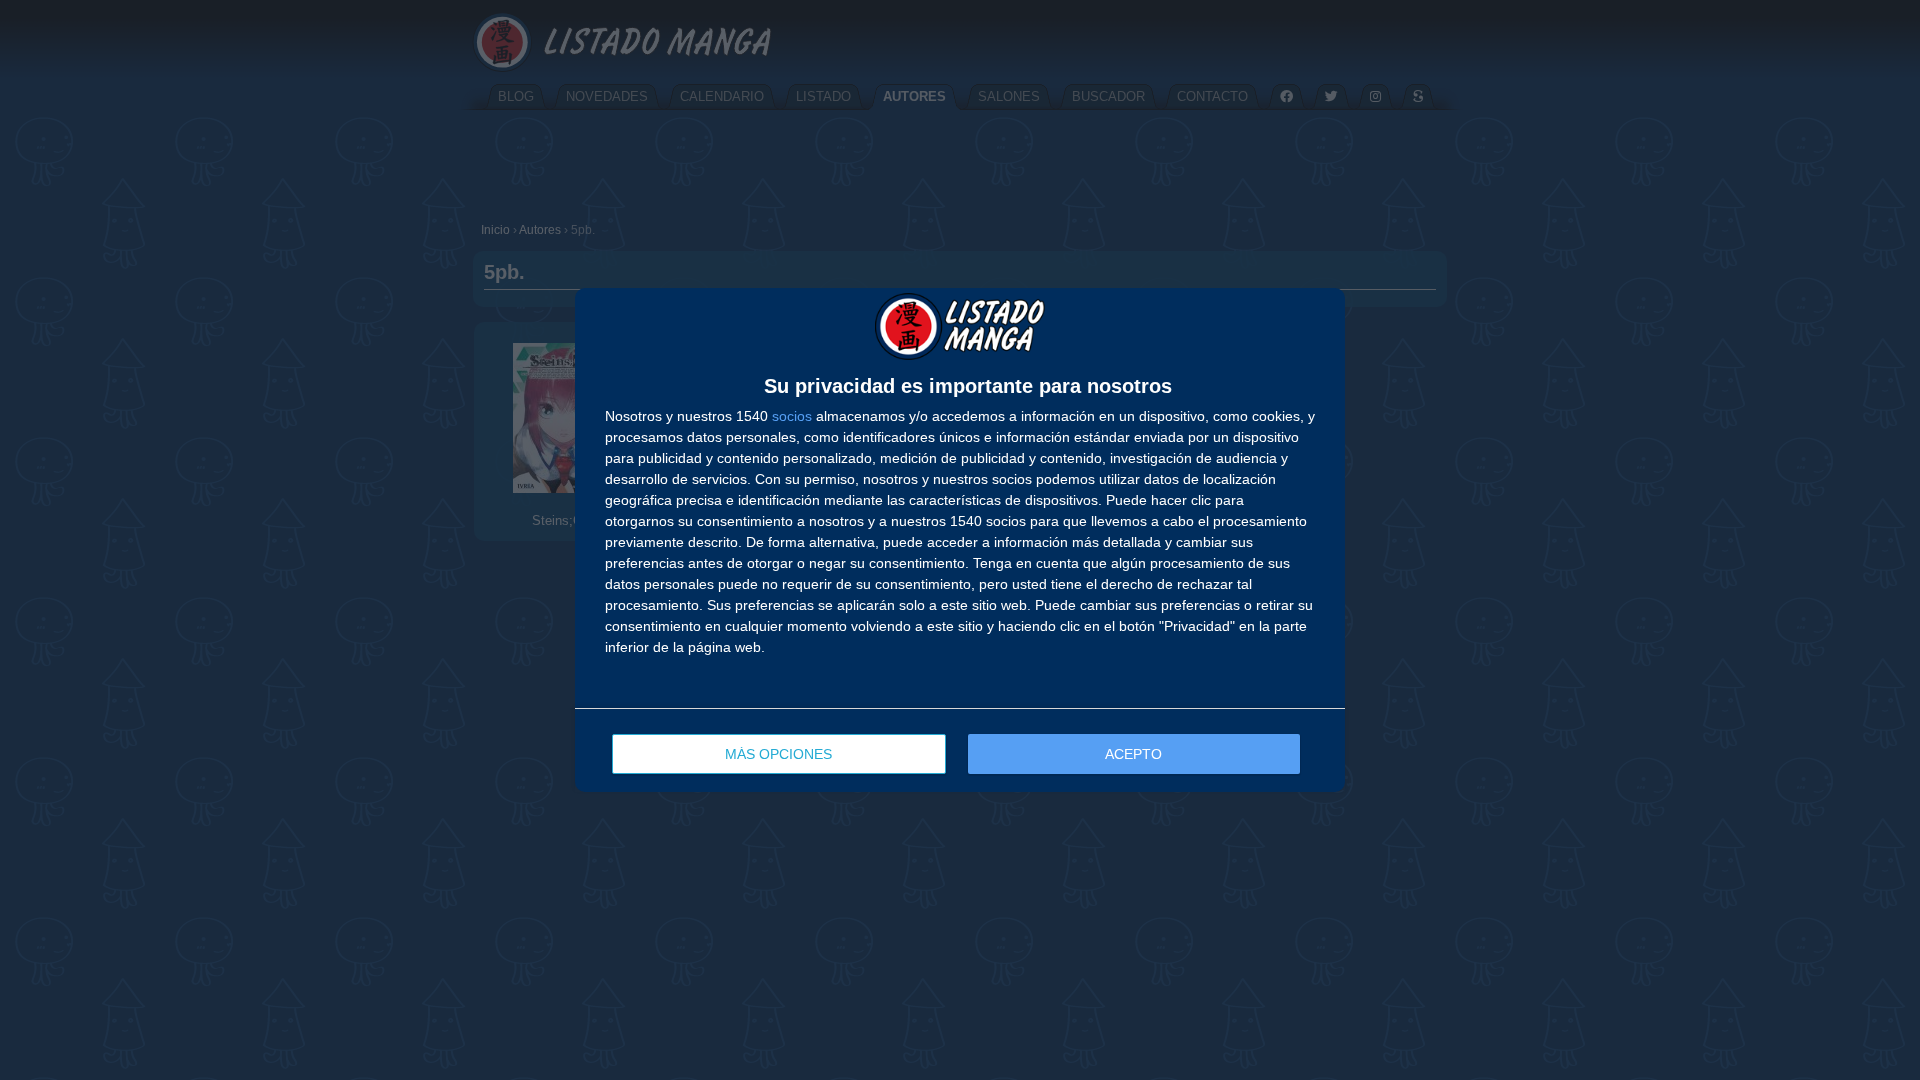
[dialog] (960, 540)
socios (792, 416)
